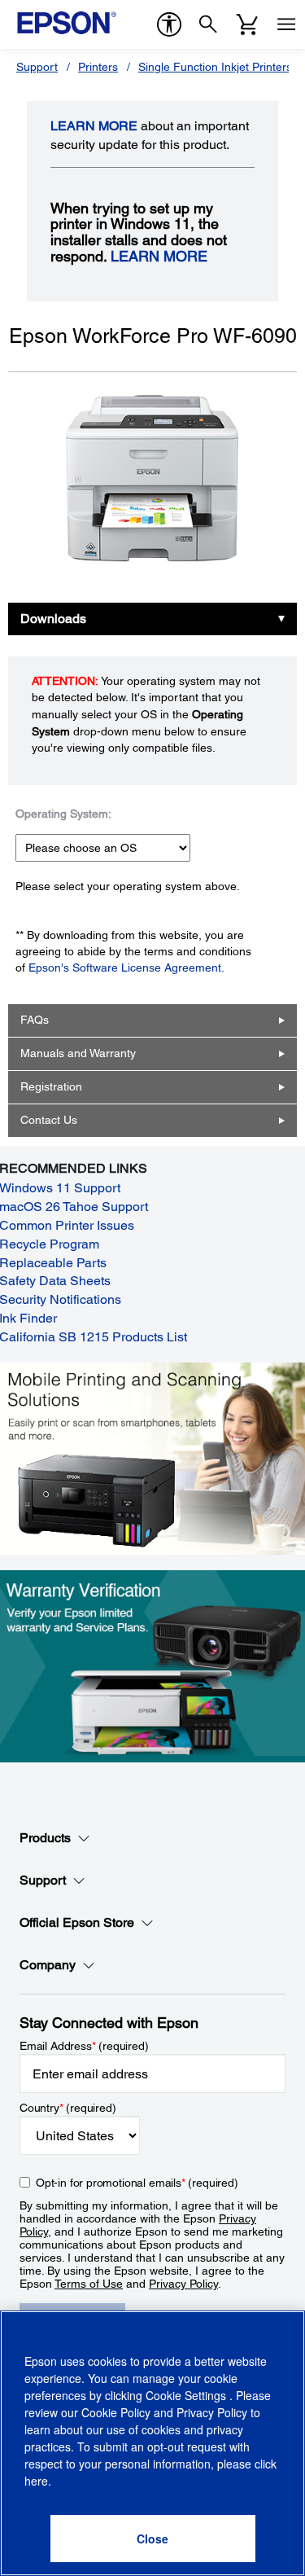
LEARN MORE (94, 126)
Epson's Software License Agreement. (126, 968)
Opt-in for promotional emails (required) (137, 2183)
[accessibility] (169, 24)
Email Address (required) (84, 2046)
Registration (51, 1086)
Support (37, 67)
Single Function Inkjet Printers (215, 67)
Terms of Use (89, 2284)
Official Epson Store (77, 1922)
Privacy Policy (183, 2284)
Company (48, 1965)
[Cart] (247, 24)
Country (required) (68, 2108)
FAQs (35, 1020)
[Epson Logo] (67, 23)
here (36, 2481)
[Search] (208, 24)
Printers (98, 67)
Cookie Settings (187, 2395)
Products (45, 1838)
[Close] (153, 2539)
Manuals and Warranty (78, 1053)
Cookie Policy (116, 2412)
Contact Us (49, 1120)
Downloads (53, 619)
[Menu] (286, 24)
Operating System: (63, 814)
